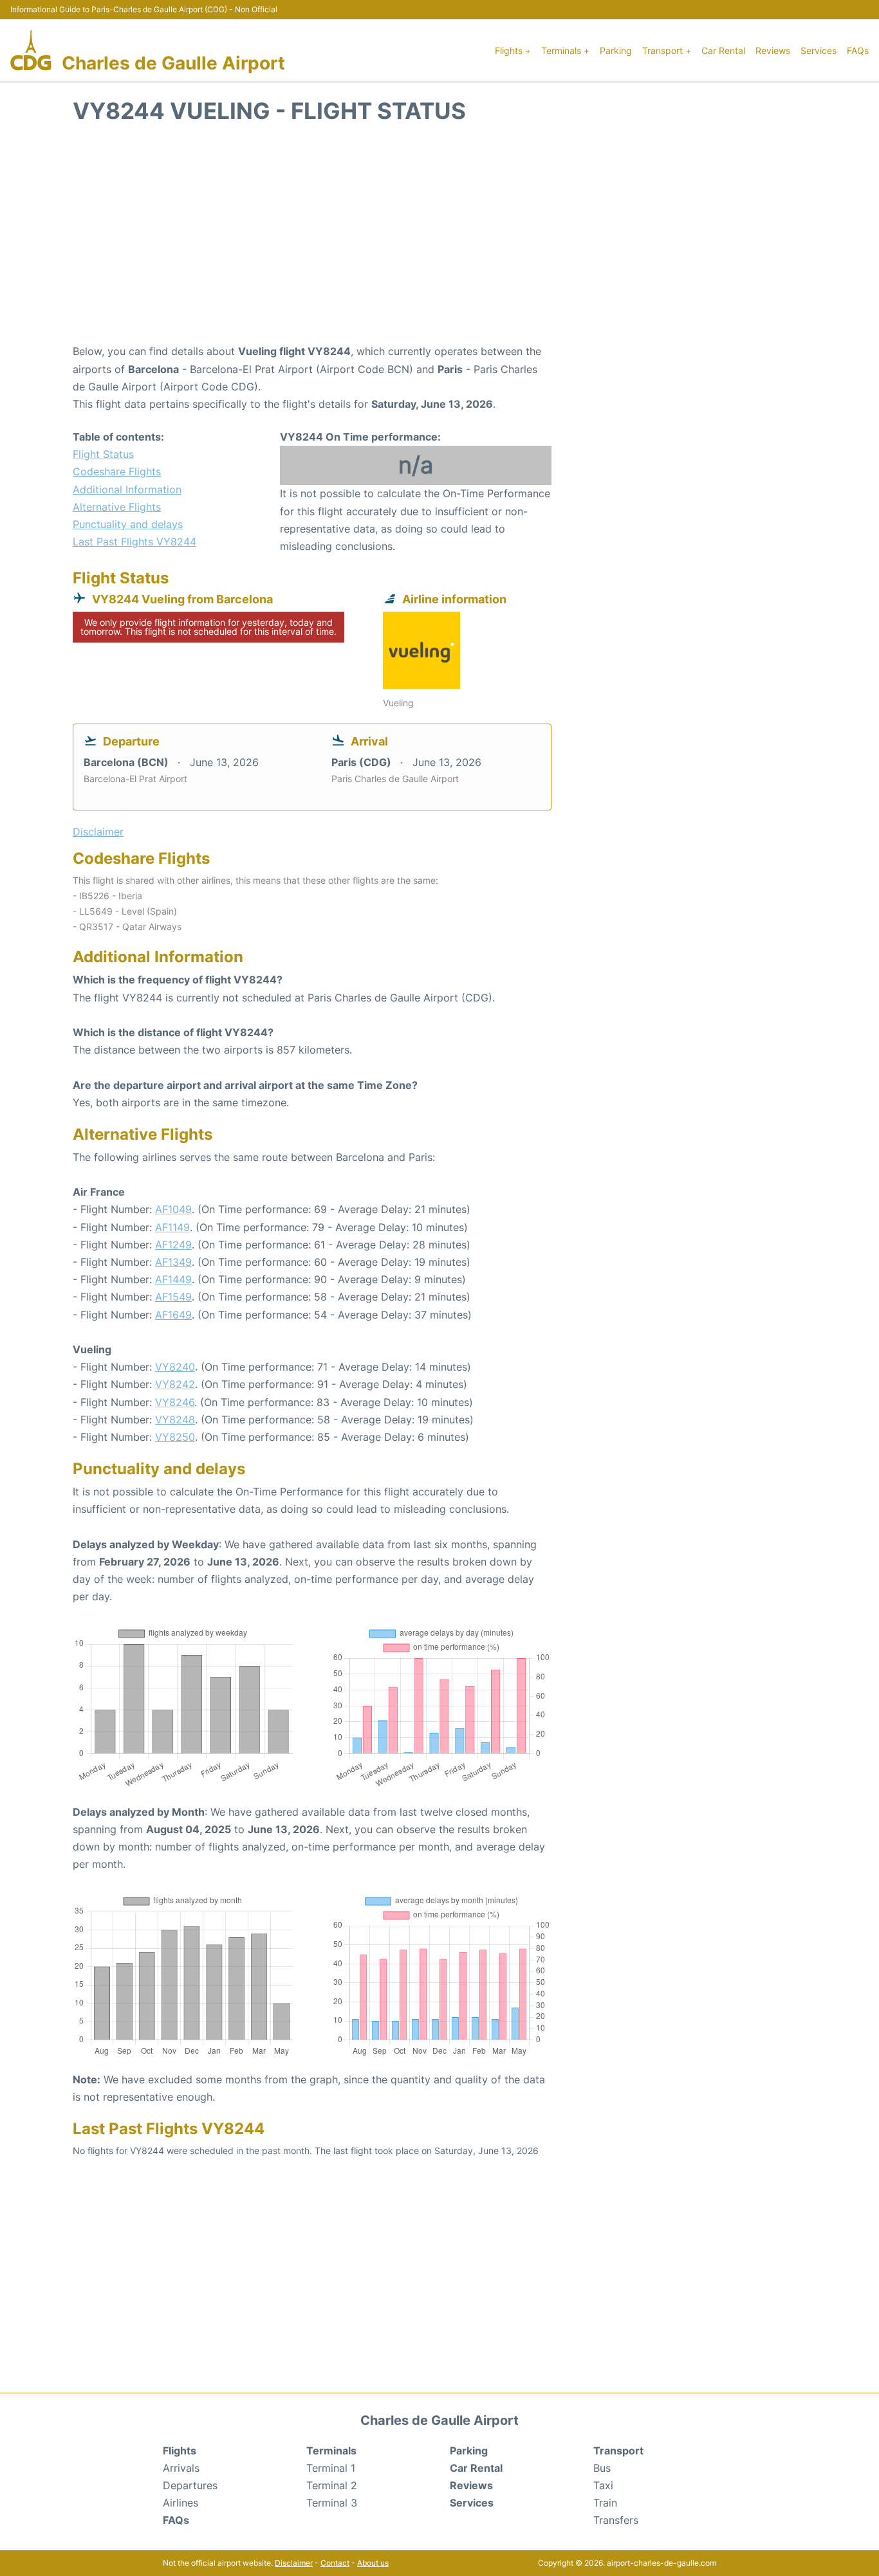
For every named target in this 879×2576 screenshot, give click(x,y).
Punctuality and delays (128, 524)
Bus (602, 2468)
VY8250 (175, 1437)
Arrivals (181, 2468)
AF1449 (173, 1279)
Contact (335, 2563)
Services (819, 50)
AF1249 (173, 1245)
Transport (618, 2451)
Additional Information (127, 489)
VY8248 (175, 1420)
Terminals (331, 2451)
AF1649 (173, 1315)
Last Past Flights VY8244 (134, 542)
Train (605, 2503)
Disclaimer (294, 2563)
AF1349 (173, 1262)
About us (373, 2563)
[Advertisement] (439, 240)
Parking (616, 50)
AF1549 (173, 1297)
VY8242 (175, 1384)
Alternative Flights (117, 507)
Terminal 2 (332, 2485)
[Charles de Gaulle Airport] (31, 50)
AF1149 (172, 1227)
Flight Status (103, 454)
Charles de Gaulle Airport (173, 63)
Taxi (603, 2485)
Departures (190, 2485)
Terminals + (565, 50)
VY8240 (175, 1367)
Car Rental (723, 50)
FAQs (858, 50)
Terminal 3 (332, 2503)
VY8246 (175, 1402)
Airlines (180, 2503)
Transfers (616, 2520)
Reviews (773, 50)
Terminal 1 (331, 2468)
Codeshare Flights (117, 471)
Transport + (667, 50)
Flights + (513, 50)
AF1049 (173, 1209)
